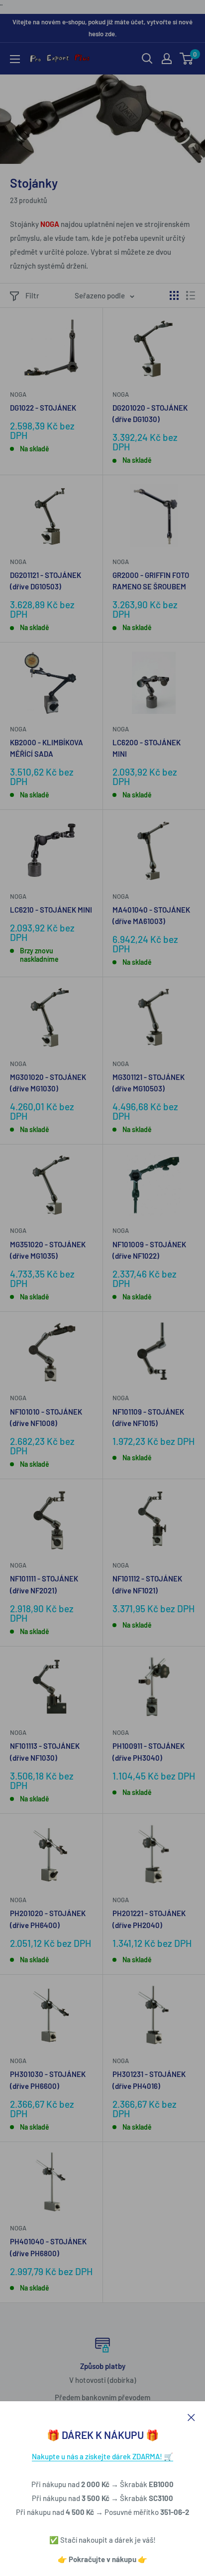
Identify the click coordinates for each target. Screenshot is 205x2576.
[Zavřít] (191, 2416)
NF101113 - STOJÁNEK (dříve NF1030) (45, 1752)
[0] (187, 59)
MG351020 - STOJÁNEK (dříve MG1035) (48, 1250)
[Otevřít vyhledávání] (147, 59)
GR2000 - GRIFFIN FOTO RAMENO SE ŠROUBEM (151, 581)
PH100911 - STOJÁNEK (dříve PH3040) (149, 1752)
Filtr (32, 295)
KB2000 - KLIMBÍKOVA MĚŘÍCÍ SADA (47, 748)
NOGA (18, 394)
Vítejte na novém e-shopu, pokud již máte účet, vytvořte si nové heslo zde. (102, 28)
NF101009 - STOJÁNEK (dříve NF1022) (149, 1250)
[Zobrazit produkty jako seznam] (191, 295)
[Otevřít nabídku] (15, 59)
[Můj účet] (167, 59)
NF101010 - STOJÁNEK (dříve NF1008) (46, 1417)
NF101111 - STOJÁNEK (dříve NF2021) (44, 1584)
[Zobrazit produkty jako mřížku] (174, 295)
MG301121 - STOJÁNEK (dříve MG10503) (149, 1083)
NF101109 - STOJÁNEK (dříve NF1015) (148, 1417)
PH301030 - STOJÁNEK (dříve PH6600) (48, 2080)
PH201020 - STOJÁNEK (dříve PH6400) (48, 1919)
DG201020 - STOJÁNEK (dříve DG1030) (150, 413)
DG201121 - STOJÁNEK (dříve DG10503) (46, 581)
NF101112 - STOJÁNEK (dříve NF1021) (147, 1584)
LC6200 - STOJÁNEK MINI (147, 748)
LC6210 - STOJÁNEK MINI (51, 910)
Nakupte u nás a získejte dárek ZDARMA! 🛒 (102, 2456)
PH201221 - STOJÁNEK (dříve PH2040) (149, 1919)
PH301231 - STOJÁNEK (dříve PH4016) (149, 2080)
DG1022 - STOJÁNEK (43, 408)
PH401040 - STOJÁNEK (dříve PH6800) (48, 2247)
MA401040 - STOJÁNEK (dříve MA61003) (151, 915)
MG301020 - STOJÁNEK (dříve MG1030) (48, 1083)
